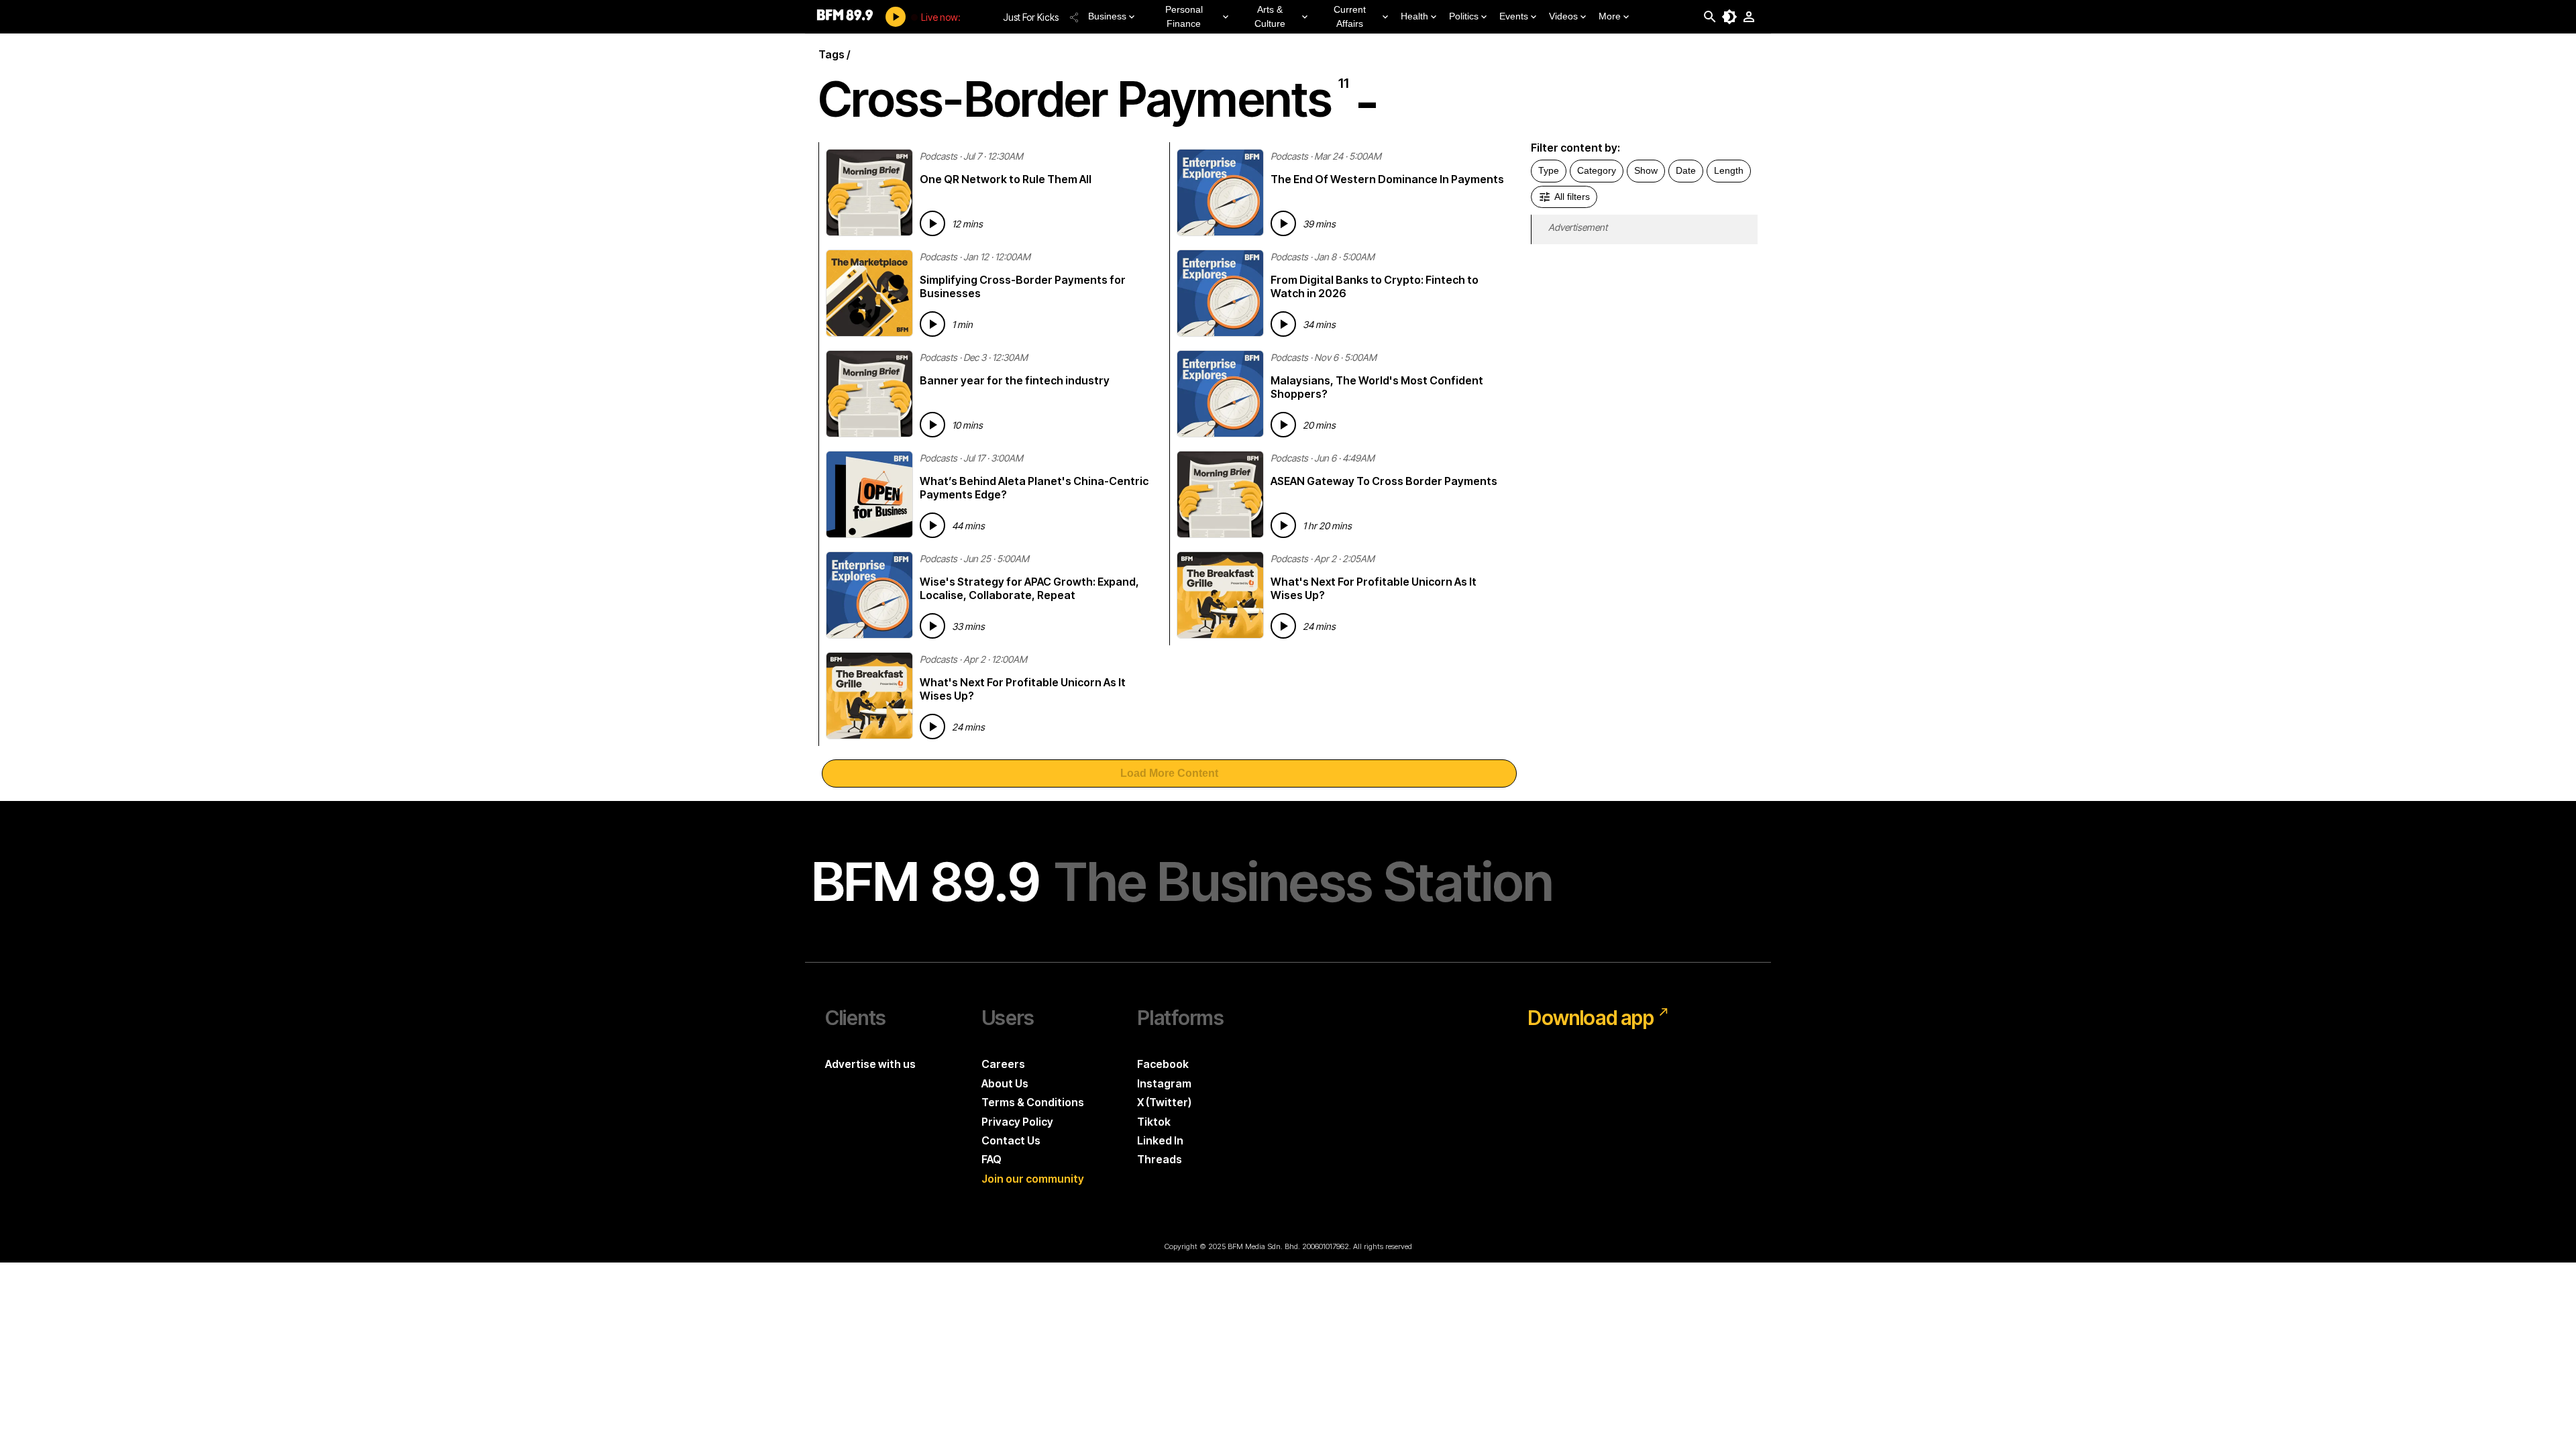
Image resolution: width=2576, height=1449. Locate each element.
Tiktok (1154, 1122)
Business (1107, 16)
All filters (1572, 197)
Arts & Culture (1270, 16)
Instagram (1164, 1083)
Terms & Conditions (1033, 1102)
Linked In (1160, 1140)
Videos (1563, 16)
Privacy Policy (1017, 1122)
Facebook (1163, 1064)
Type (1549, 170)
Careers (1003, 1064)
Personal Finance (1184, 16)
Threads (1160, 1159)
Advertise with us (870, 1064)
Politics (1464, 16)
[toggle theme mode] (1729, 17)
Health (1414, 16)
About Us (1005, 1083)
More (1610, 16)
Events (1514, 16)
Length (1729, 170)
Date (1686, 170)
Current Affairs (1350, 16)
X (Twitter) (1164, 1102)
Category (1597, 170)
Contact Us (1011, 1140)
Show (1646, 170)
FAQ (991, 1159)
